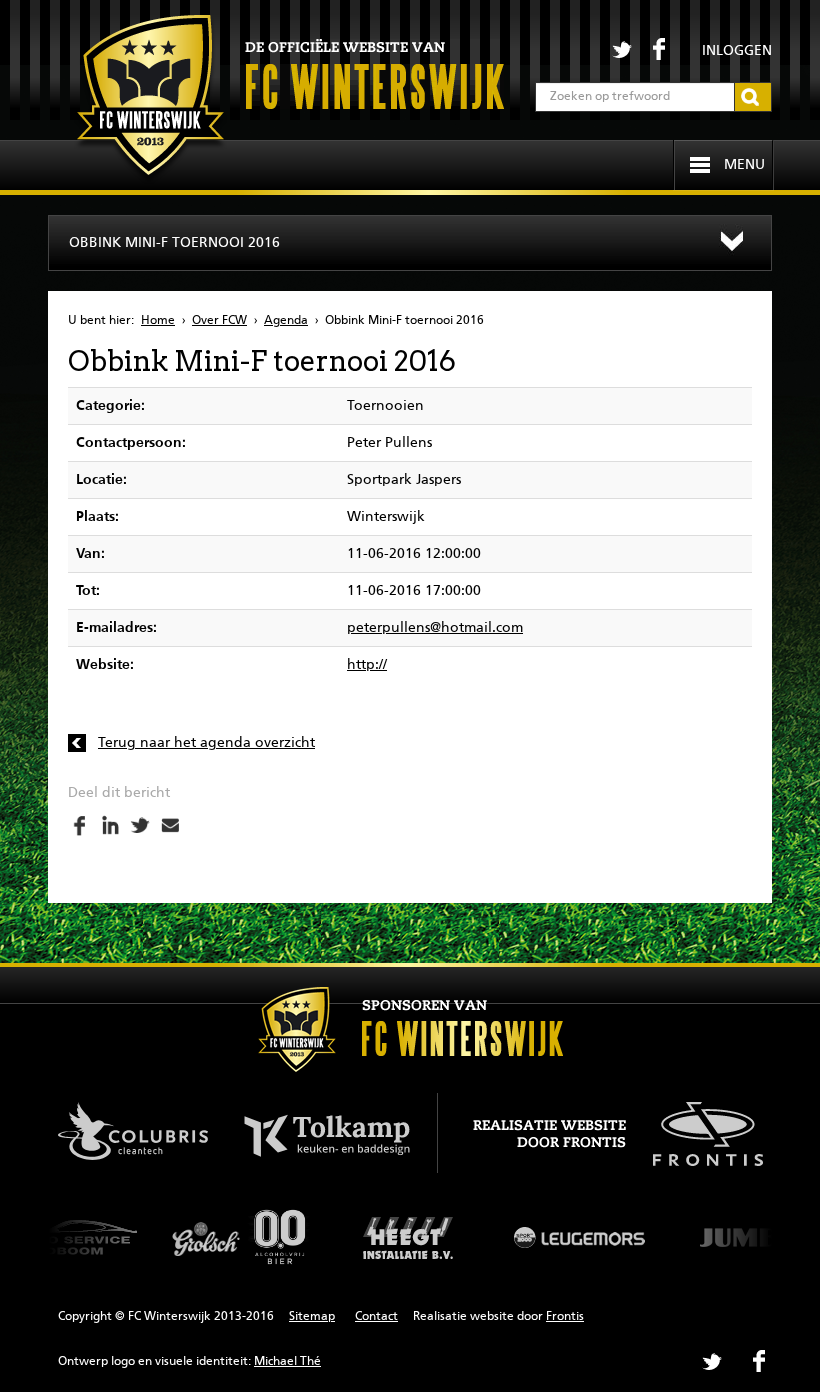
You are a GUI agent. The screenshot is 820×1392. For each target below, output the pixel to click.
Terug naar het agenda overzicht (206, 743)
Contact (376, 1317)
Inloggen (737, 51)
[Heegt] (410, 1237)
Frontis (565, 1317)
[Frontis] (697, 1131)
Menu (744, 165)
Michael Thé (287, 1362)
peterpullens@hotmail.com (435, 628)
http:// (367, 665)
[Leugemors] (580, 1237)
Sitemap (312, 1317)
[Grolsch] (240, 1237)
